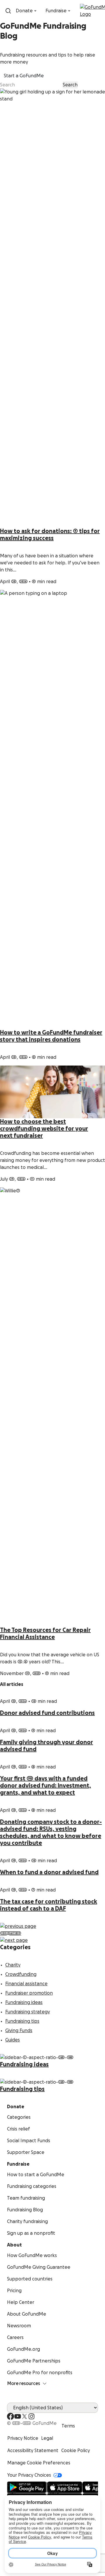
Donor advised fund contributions (47, 1713)
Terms (68, 2426)
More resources (24, 2384)
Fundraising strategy (28, 2012)
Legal (47, 2438)
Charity (13, 1965)
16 (11, 1933)
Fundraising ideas (24, 2003)
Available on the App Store (70, 2488)
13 (2, 1933)
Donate (24, 11)
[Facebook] (10, 2416)
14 (5, 1933)
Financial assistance (26, 1984)
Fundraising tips (22, 2021)
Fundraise (56, 11)
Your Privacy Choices (29, 2475)
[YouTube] (17, 2416)
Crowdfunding (21, 1974)
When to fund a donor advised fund (49, 1872)
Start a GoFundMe (24, 76)
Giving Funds (19, 2031)
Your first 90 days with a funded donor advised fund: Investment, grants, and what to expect (45, 1786)
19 (19, 1933)
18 (16, 1933)
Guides (13, 2040)
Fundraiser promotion (29, 1993)
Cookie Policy (76, 2451)
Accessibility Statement (33, 2451)
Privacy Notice (23, 2438)
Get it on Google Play (25, 2488)
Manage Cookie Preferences (39, 2463)
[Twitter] (24, 2416)
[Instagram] (32, 2416)
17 (13, 1933)
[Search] (8, 11)
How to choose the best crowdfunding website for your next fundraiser (44, 1129)
